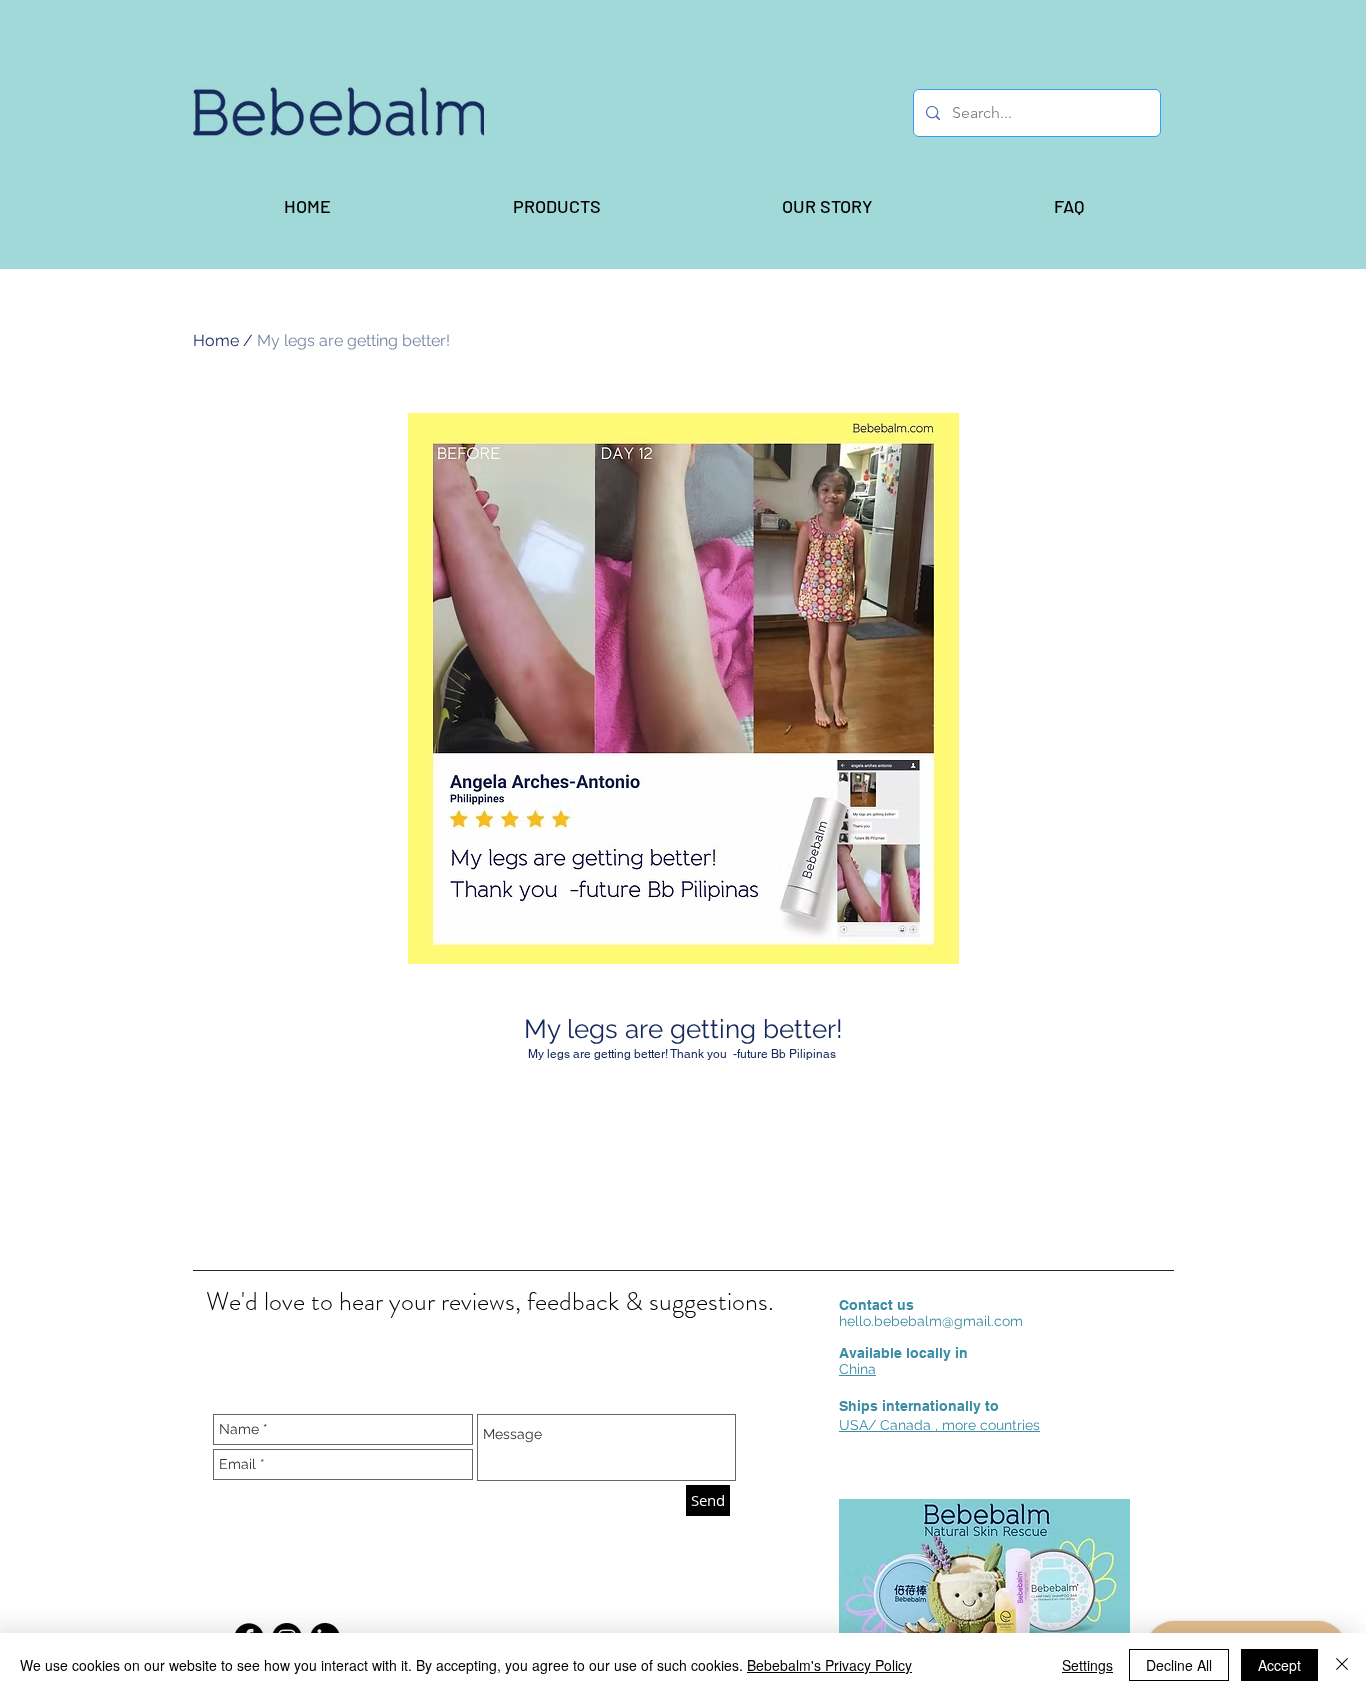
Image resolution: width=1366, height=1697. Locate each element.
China (857, 1369)
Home (216, 340)
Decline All (1179, 1665)
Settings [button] (1087, 1665)
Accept (1279, 1665)
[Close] (1342, 1665)
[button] (556, 206)
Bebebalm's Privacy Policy (829, 1665)
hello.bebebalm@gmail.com (931, 1321)
